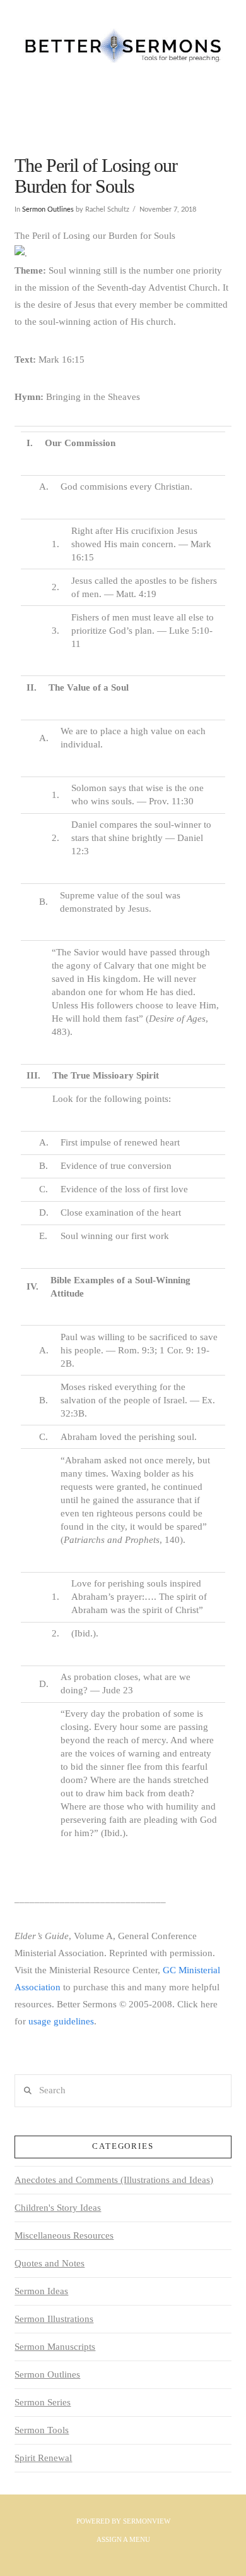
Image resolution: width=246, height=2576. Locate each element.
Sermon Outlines (48, 209)
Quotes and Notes (50, 2263)
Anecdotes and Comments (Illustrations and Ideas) (114, 2180)
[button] (123, 112)
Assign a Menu (123, 2539)
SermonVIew (147, 2521)
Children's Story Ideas (58, 2208)
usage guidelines (61, 2021)
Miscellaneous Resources (64, 2235)
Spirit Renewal (43, 2458)
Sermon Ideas (41, 2291)
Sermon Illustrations (54, 2319)
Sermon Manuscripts (55, 2347)
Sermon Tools (42, 2430)
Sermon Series (43, 2402)
